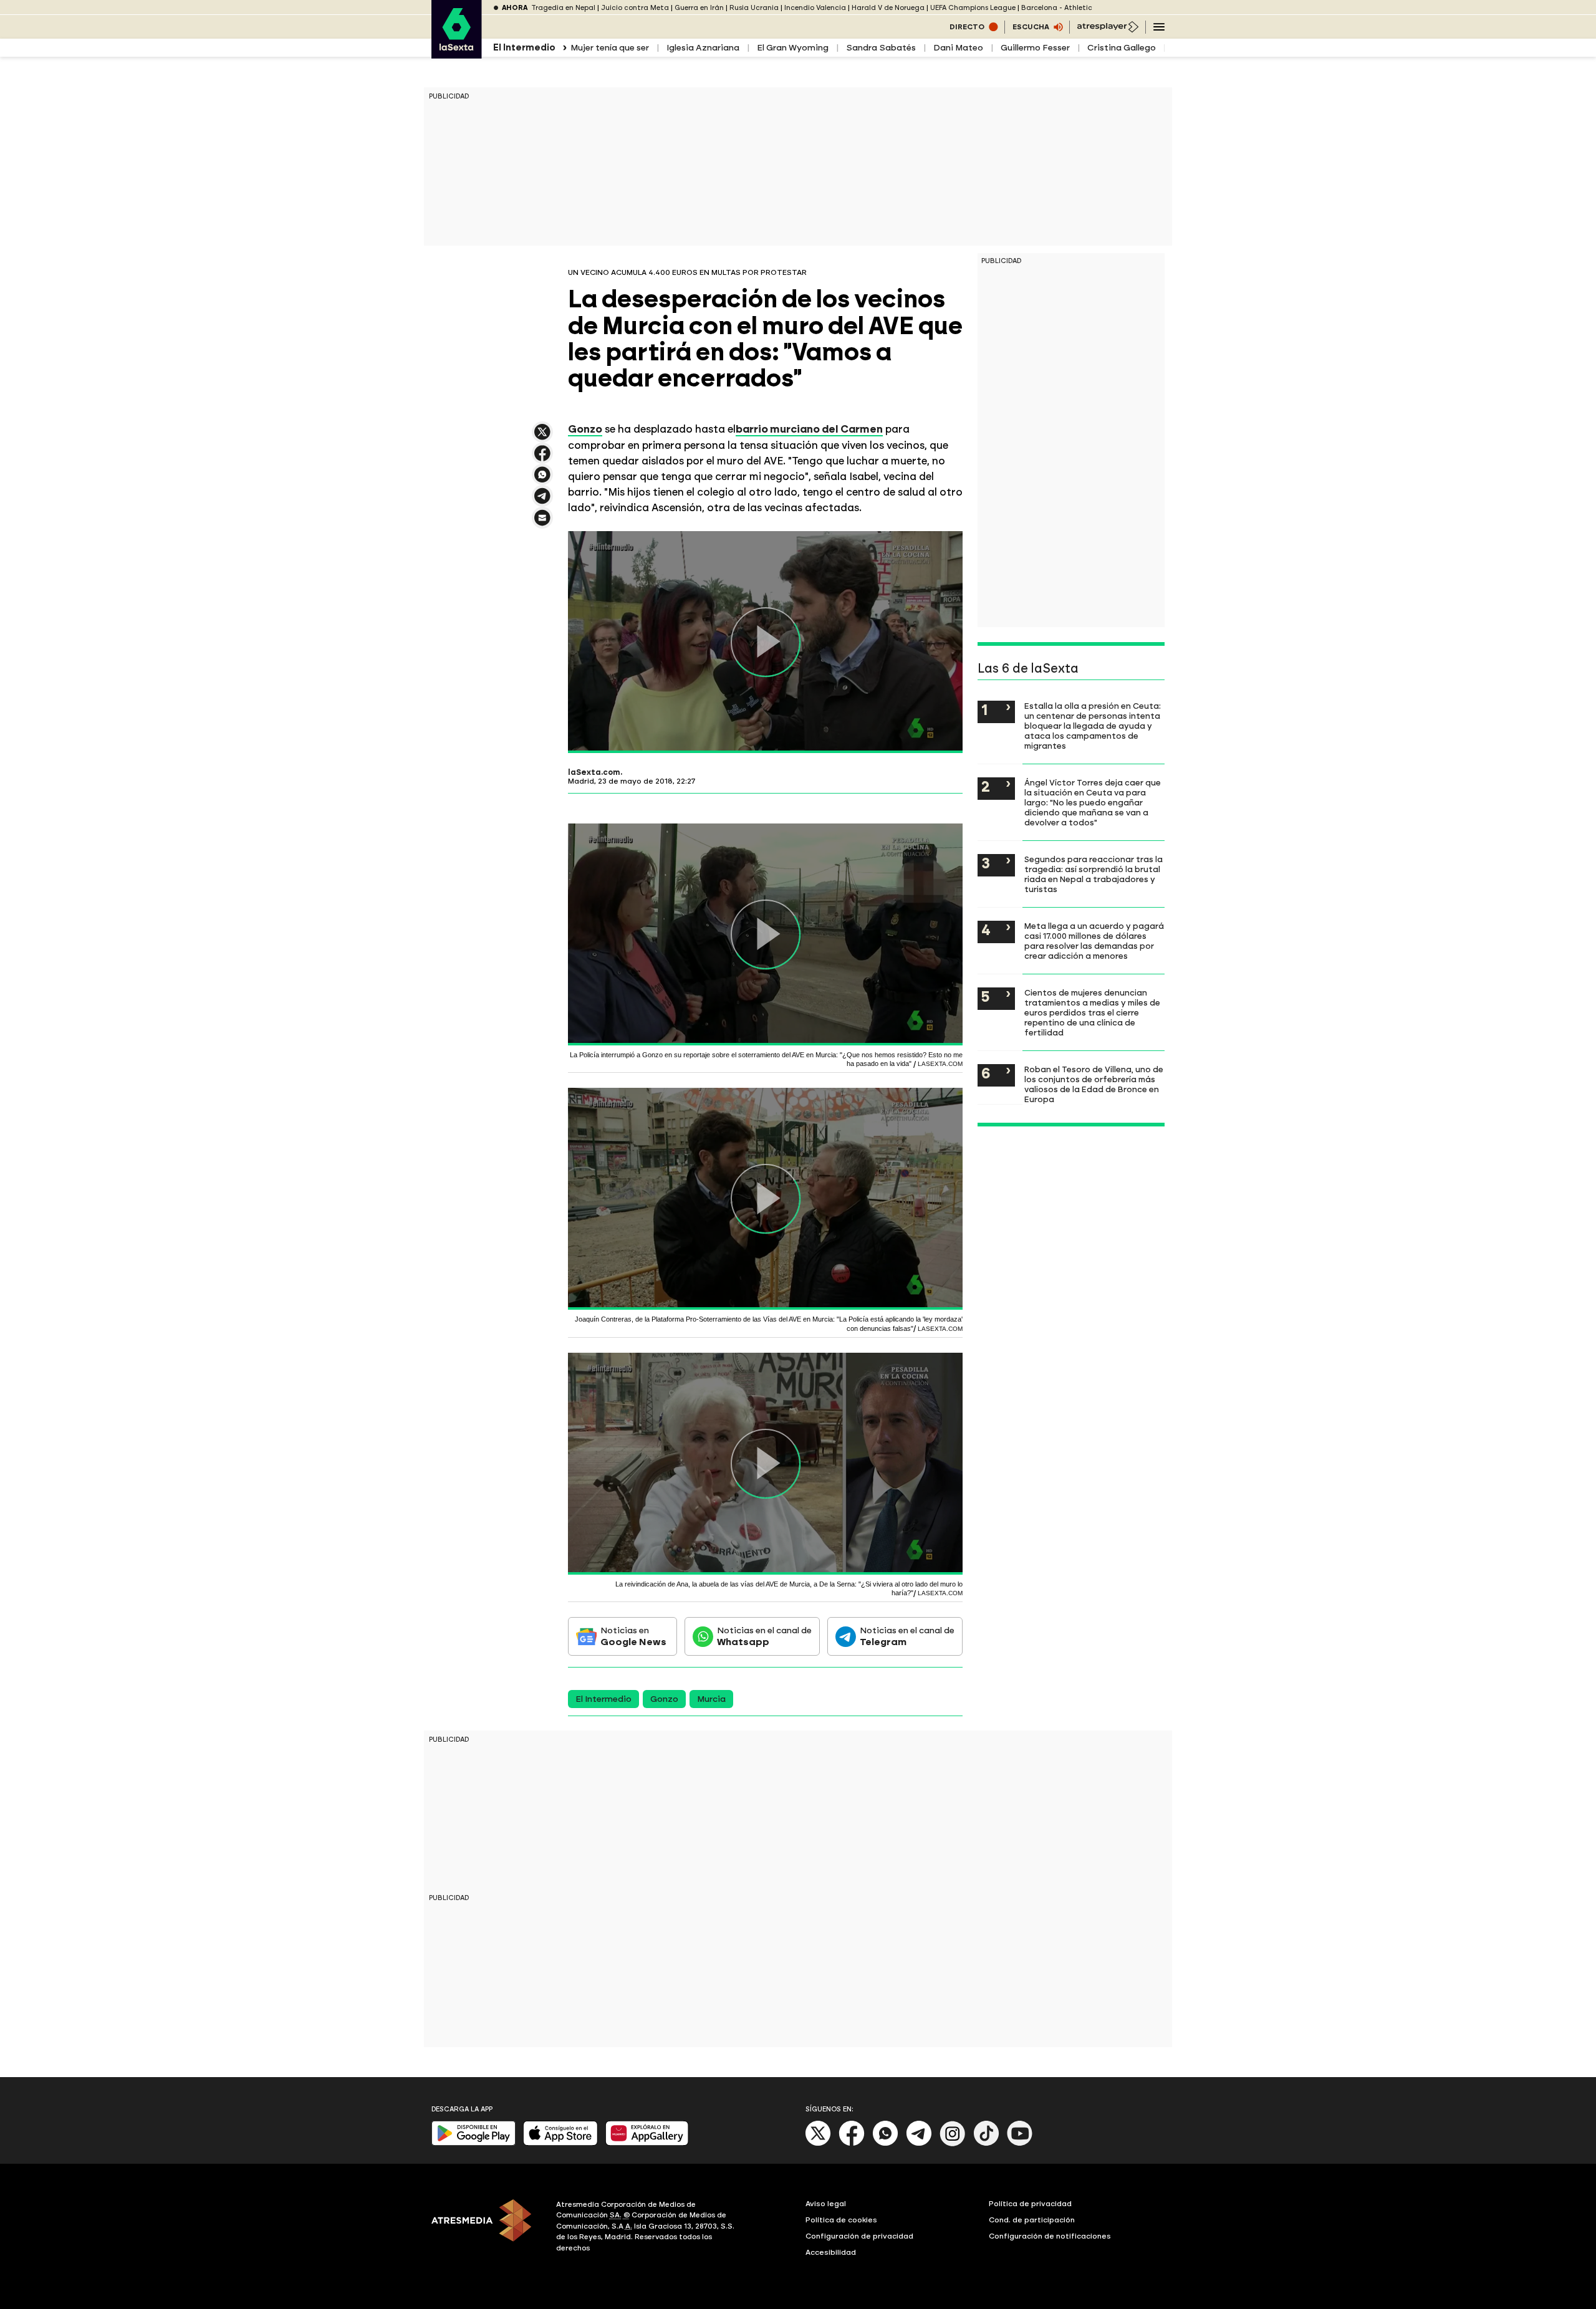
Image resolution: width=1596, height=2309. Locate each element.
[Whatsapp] (885, 2143)
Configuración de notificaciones (1050, 2236)
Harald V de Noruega (888, 8)
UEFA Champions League (973, 8)
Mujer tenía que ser (610, 48)
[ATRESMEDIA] (486, 2228)
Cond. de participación (1032, 2220)
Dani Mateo (958, 48)
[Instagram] (953, 2143)
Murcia (711, 1699)
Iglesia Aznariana (703, 48)
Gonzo (664, 1699)
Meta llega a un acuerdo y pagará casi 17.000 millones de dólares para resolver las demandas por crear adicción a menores (1094, 941)
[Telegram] (919, 2143)
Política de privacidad (1030, 2204)
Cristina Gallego (1122, 48)
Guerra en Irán (699, 8)
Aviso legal (826, 2204)
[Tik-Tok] (986, 2143)
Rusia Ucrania (754, 8)
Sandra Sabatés (881, 48)
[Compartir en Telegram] (542, 502)
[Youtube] (1020, 2143)
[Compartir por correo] (542, 523)
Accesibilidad (831, 2252)
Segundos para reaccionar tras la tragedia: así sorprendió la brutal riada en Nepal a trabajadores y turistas (1094, 874)
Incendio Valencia (815, 8)
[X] (542, 437)
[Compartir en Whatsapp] (542, 480)
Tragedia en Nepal (563, 8)
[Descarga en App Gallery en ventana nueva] (647, 2143)
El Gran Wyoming (793, 48)
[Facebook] (852, 2143)
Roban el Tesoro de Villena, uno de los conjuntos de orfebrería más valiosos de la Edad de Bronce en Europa (1094, 1084)
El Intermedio (603, 1699)
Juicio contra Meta (635, 8)
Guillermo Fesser (1035, 48)
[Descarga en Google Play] (474, 2143)
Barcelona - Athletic (1057, 8)
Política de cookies (841, 2220)
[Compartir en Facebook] (542, 458)
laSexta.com (594, 772)
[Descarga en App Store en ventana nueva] (560, 2143)
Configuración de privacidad (859, 2236)
